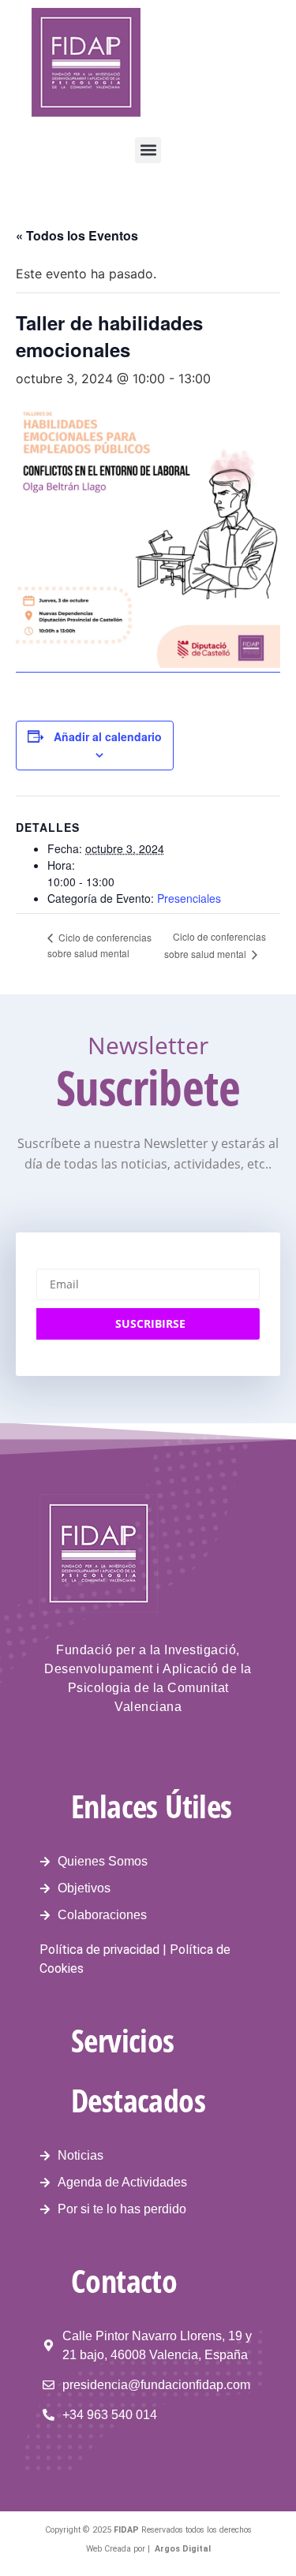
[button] (148, 150)
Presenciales (189, 898)
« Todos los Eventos (77, 235)
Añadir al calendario (108, 736)
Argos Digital (183, 2549)
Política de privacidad (99, 1950)
